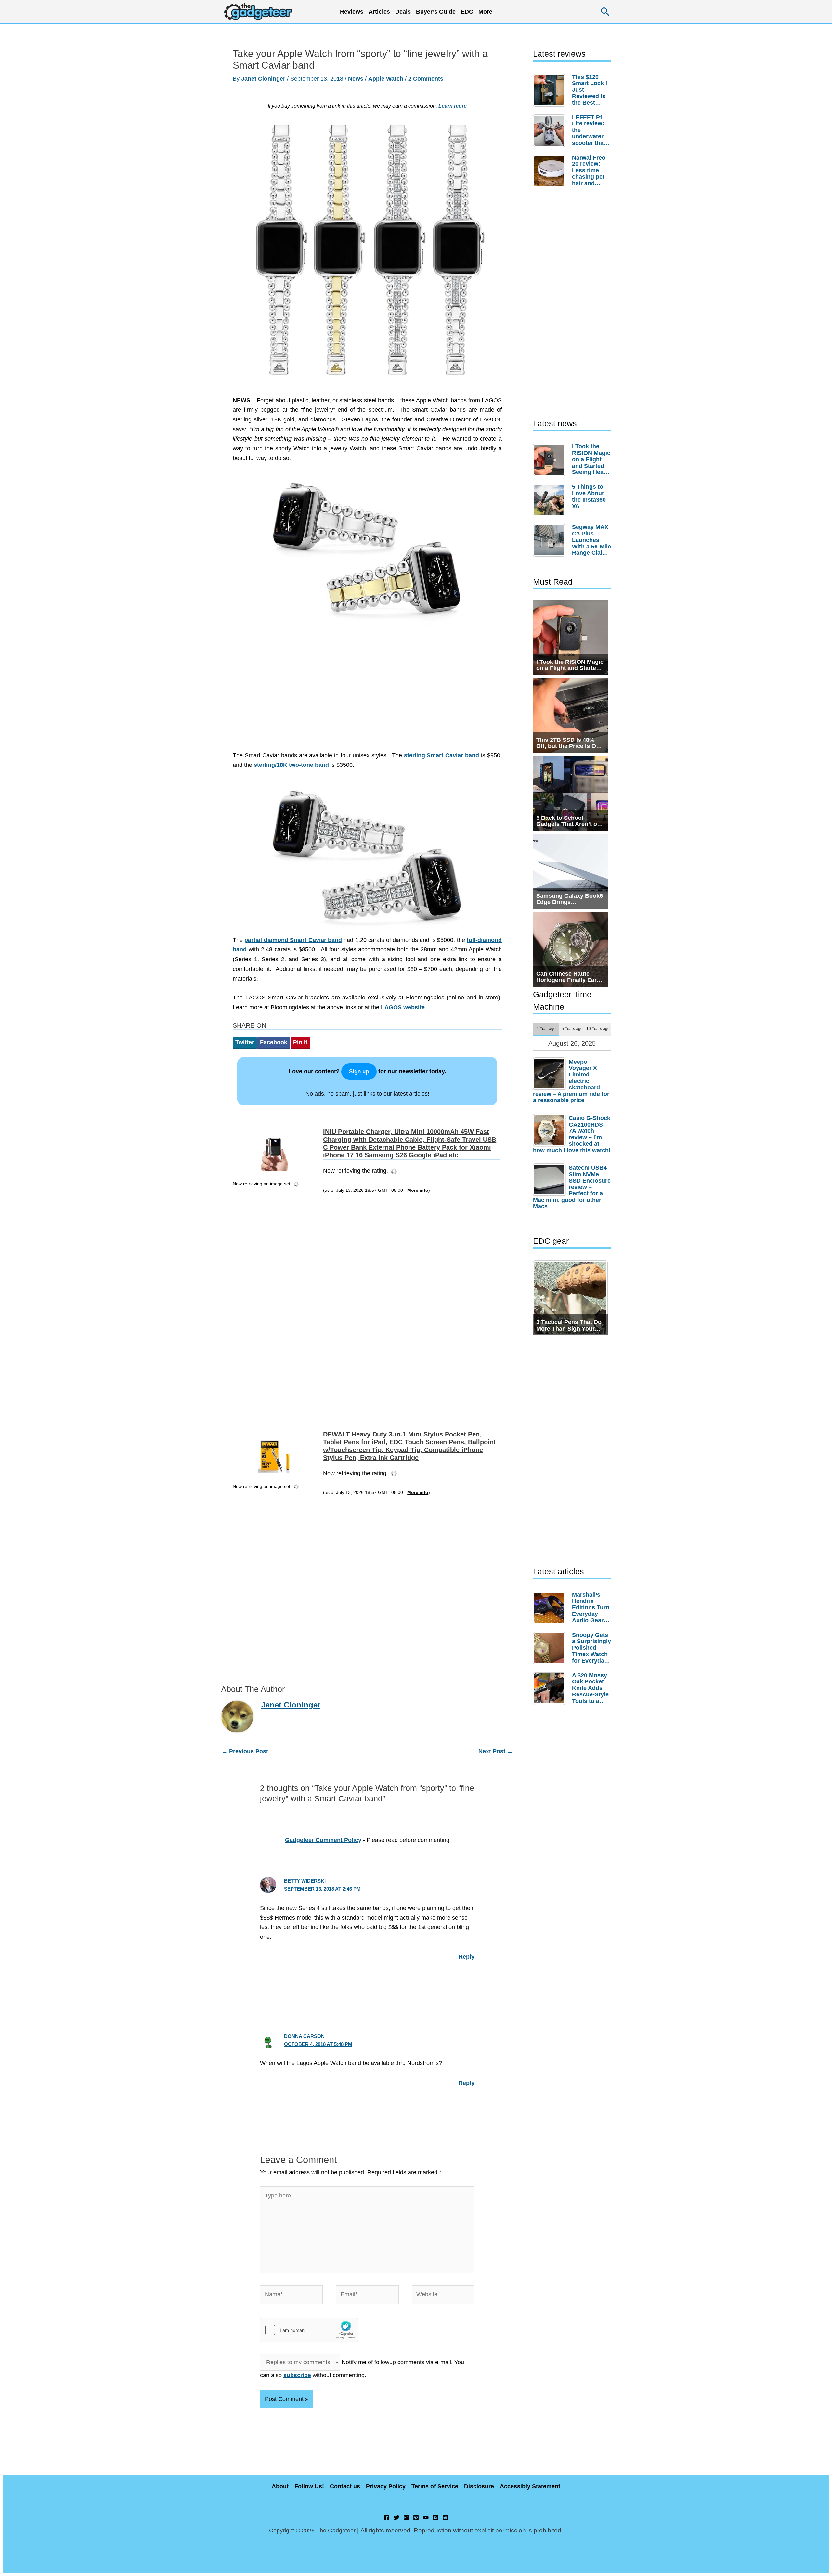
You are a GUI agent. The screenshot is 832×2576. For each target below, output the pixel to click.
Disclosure (479, 2486)
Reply (467, 1957)
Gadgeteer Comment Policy (323, 1840)
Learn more (453, 106)
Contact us (345, 2486)
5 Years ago (572, 1029)
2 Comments (426, 79)
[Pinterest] (416, 2518)
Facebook (274, 1042)
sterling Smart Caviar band (442, 755)
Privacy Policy (386, 2486)
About (280, 2486)
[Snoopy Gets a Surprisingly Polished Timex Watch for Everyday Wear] (551, 1648)
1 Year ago (546, 1029)
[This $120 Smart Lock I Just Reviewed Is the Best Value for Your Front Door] (551, 90)
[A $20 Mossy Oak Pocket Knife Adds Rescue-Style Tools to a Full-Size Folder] (551, 1688)
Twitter (245, 1042)
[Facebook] (387, 2518)
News (356, 79)
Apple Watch (386, 79)
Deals (403, 12)
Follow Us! (309, 2486)
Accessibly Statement (530, 2486)
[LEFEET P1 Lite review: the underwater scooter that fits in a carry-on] (551, 131)
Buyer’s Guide (436, 12)
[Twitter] (396, 2518)
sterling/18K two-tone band (291, 765)
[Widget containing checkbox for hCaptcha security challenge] (309, 2330)
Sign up (359, 1071)
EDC (467, 12)
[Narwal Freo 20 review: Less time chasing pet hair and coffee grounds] (551, 171)
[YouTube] (426, 2518)
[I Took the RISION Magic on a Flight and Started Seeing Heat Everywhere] (551, 460)
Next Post (496, 1751)
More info (418, 1190)
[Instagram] (406, 2518)
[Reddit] (445, 2518)
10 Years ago (598, 1029)
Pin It (300, 1042)
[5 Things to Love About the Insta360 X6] (551, 500)
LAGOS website (403, 1007)
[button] (605, 12)
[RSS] (435, 2518)
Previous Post (245, 1751)
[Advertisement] (367, 693)
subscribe (297, 2375)
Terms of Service (435, 2486)
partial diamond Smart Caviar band (293, 940)
